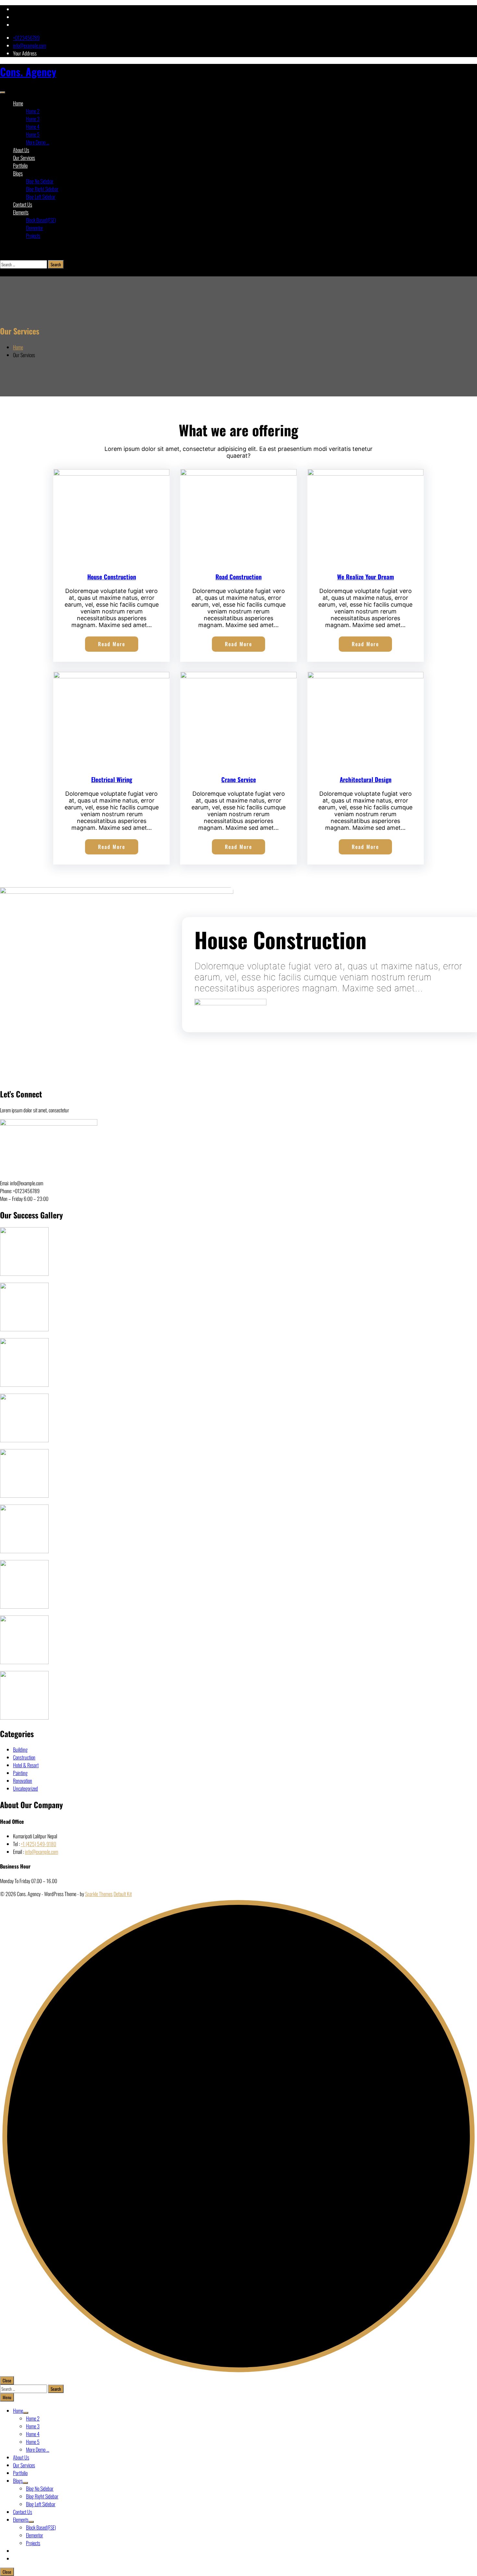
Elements (21, 212)
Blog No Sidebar (40, 181)
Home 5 (33, 134)
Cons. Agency (28, 72)
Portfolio (20, 165)
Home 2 (33, 111)
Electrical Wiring (112, 779)
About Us (21, 150)
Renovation (23, 1781)
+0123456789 (26, 38)
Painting (20, 1773)
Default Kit (123, 1894)
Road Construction (238, 577)
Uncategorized (25, 1788)
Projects (33, 236)
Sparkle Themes (99, 1894)
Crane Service (239, 779)
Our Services (24, 158)
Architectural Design (366, 779)
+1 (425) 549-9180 (38, 1844)
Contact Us (23, 204)
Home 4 (33, 127)
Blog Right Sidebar (42, 189)
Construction (24, 1757)
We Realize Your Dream (366, 577)
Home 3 (33, 119)
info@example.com (30, 45)
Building (20, 1749)
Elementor (35, 228)
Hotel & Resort (26, 1765)
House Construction (112, 577)
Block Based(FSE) (41, 220)
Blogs (18, 173)
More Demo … (38, 142)
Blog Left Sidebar (41, 197)
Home (18, 103)
